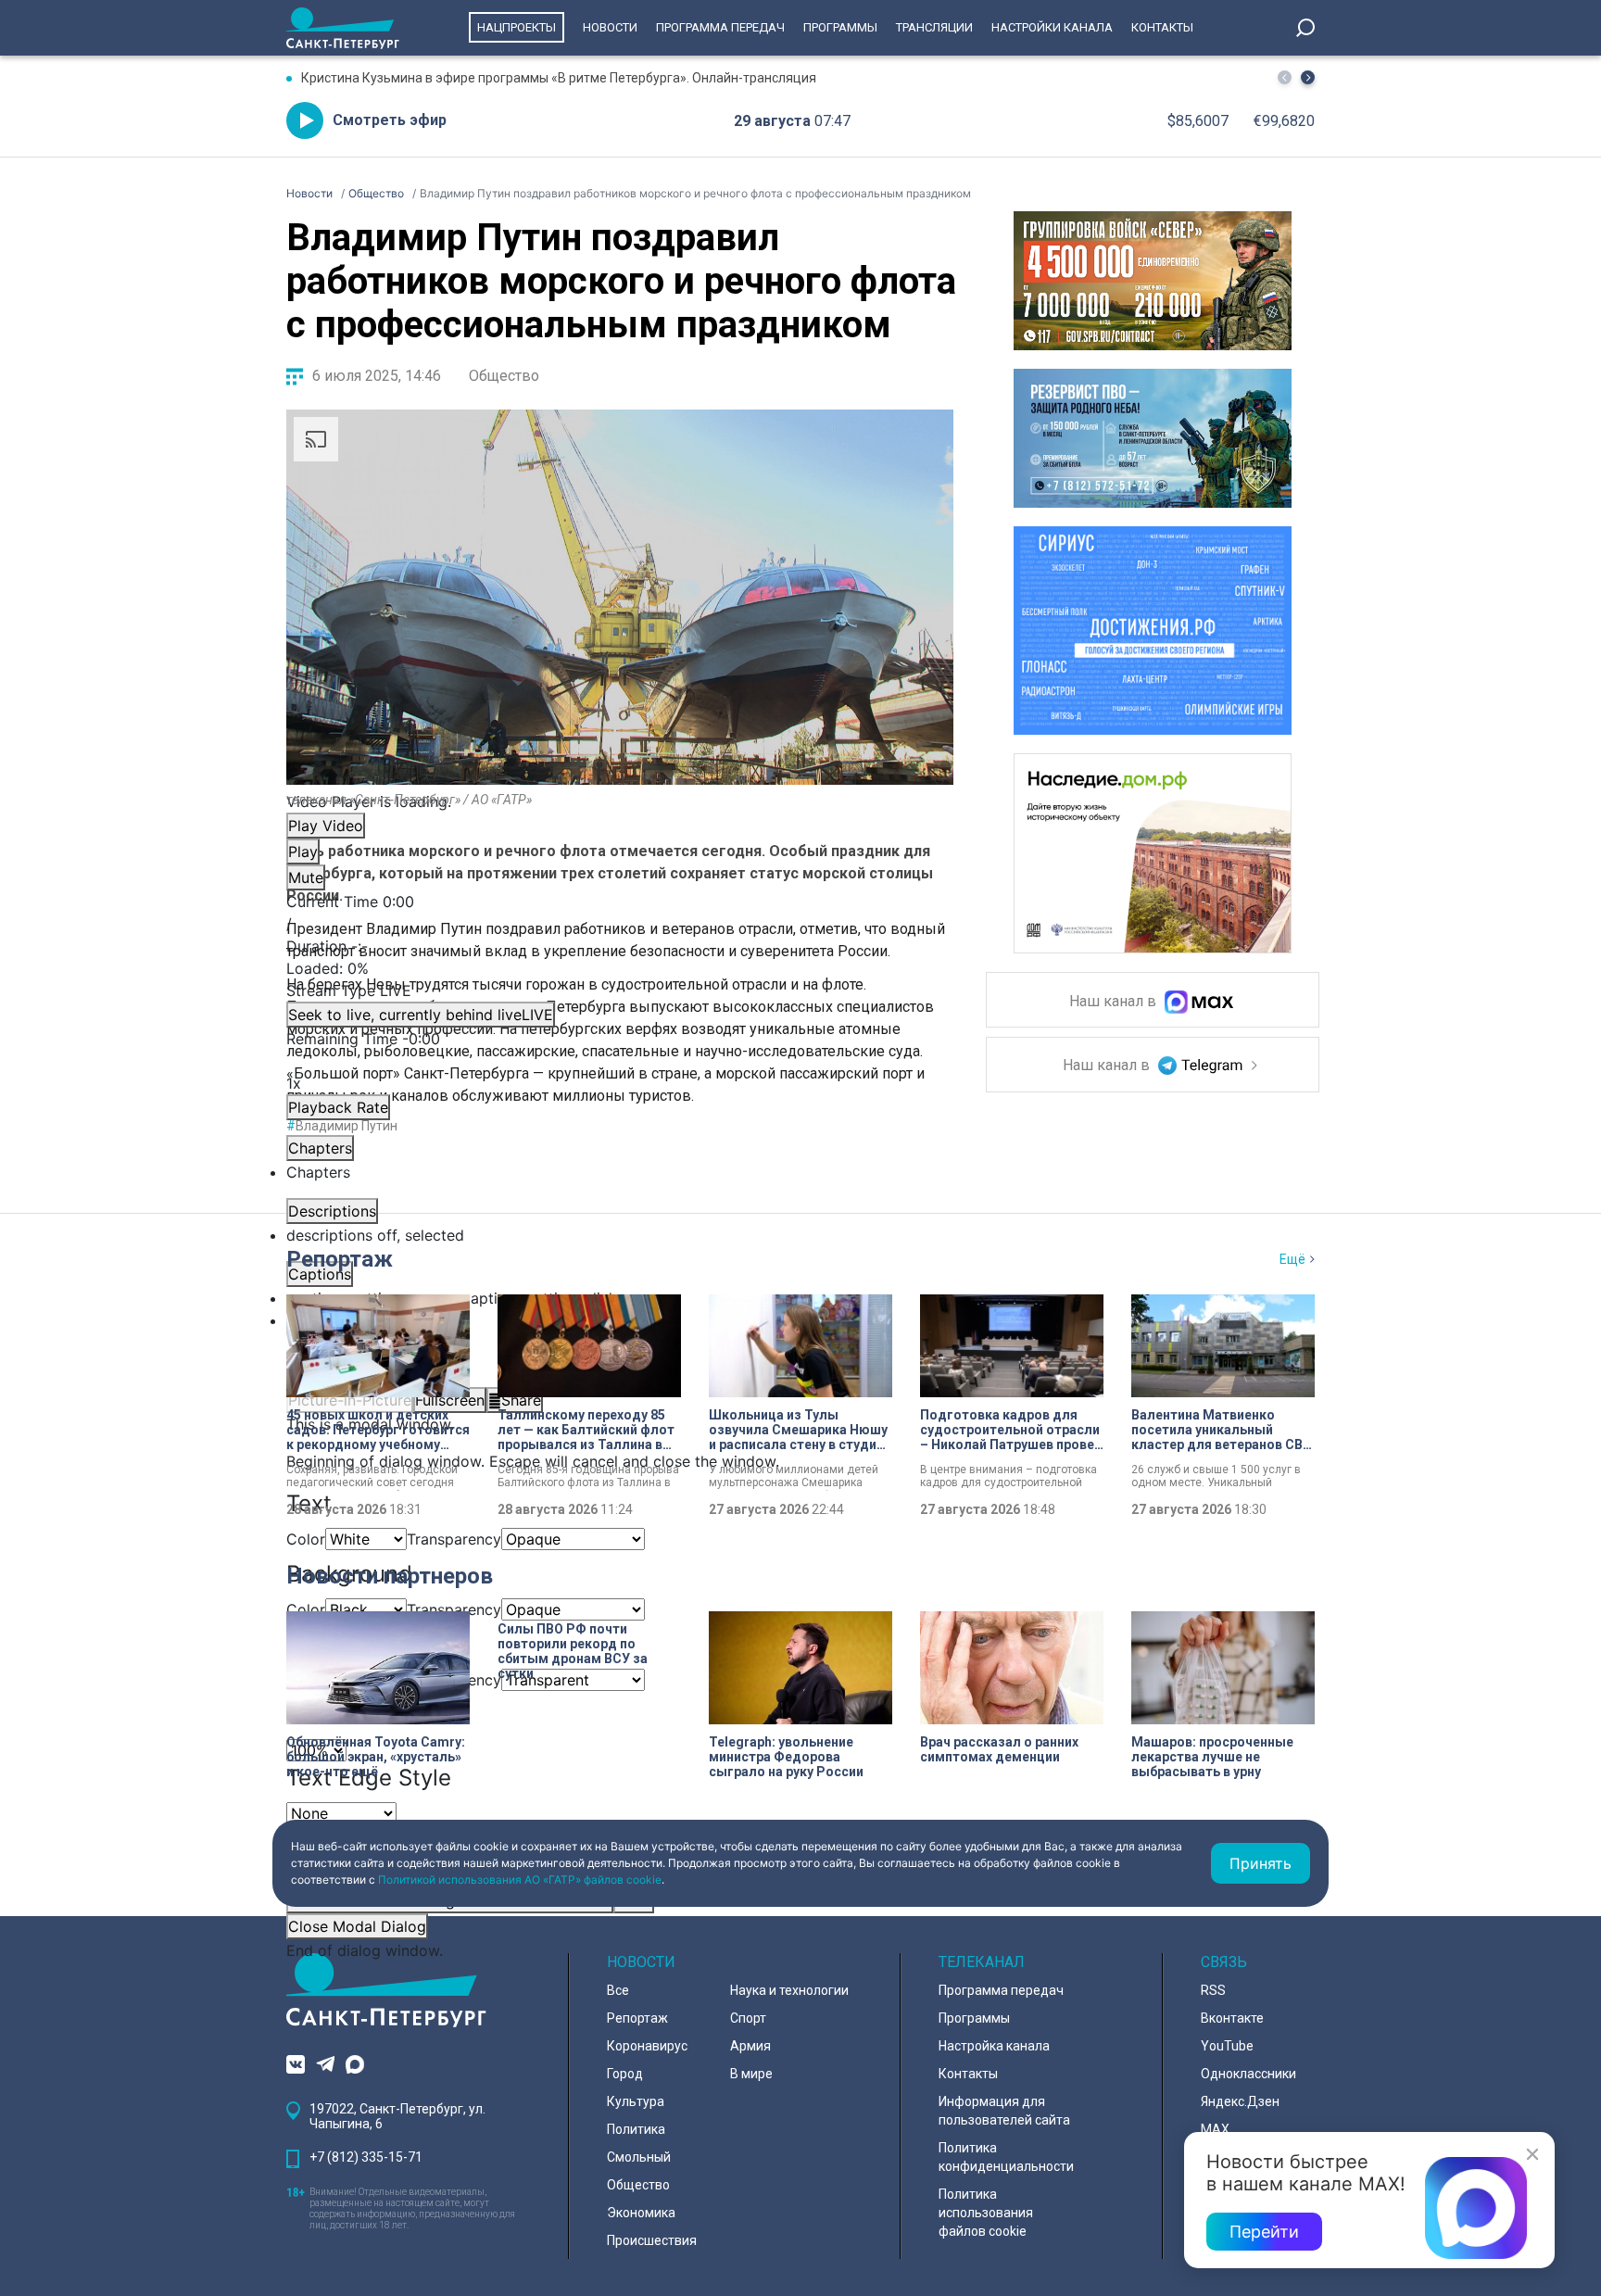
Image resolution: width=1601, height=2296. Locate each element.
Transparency (454, 1539)
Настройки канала (1052, 27)
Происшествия (652, 2240)
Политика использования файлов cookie (986, 2213)
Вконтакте (1232, 2018)
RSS (1213, 1990)
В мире (751, 2074)
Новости (610, 27)
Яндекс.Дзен (1240, 2101)
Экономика (641, 2213)
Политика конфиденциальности (1006, 2157)
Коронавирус (647, 2046)
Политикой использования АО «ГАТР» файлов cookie (520, 1880)
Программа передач (720, 27)
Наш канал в (1115, 1002)
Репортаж (340, 1259)
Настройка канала (994, 2046)
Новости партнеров (390, 1576)
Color (306, 1539)
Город (625, 2074)
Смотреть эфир (390, 120)
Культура (636, 2101)
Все (618, 1990)
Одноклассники (1248, 2074)
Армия (750, 2046)
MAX (1215, 2129)
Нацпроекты (517, 27)
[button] (1308, 77)
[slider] (620, 968)
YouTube (1227, 2046)
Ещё (1292, 1259)
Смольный (639, 2157)
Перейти (1264, 2232)
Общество (504, 376)
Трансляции (934, 27)
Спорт (748, 2018)
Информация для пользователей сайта (1004, 2111)
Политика (636, 2129)
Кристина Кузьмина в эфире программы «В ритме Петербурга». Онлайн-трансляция (559, 78)
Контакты (1162, 27)
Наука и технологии (789, 1990)
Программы (840, 27)
